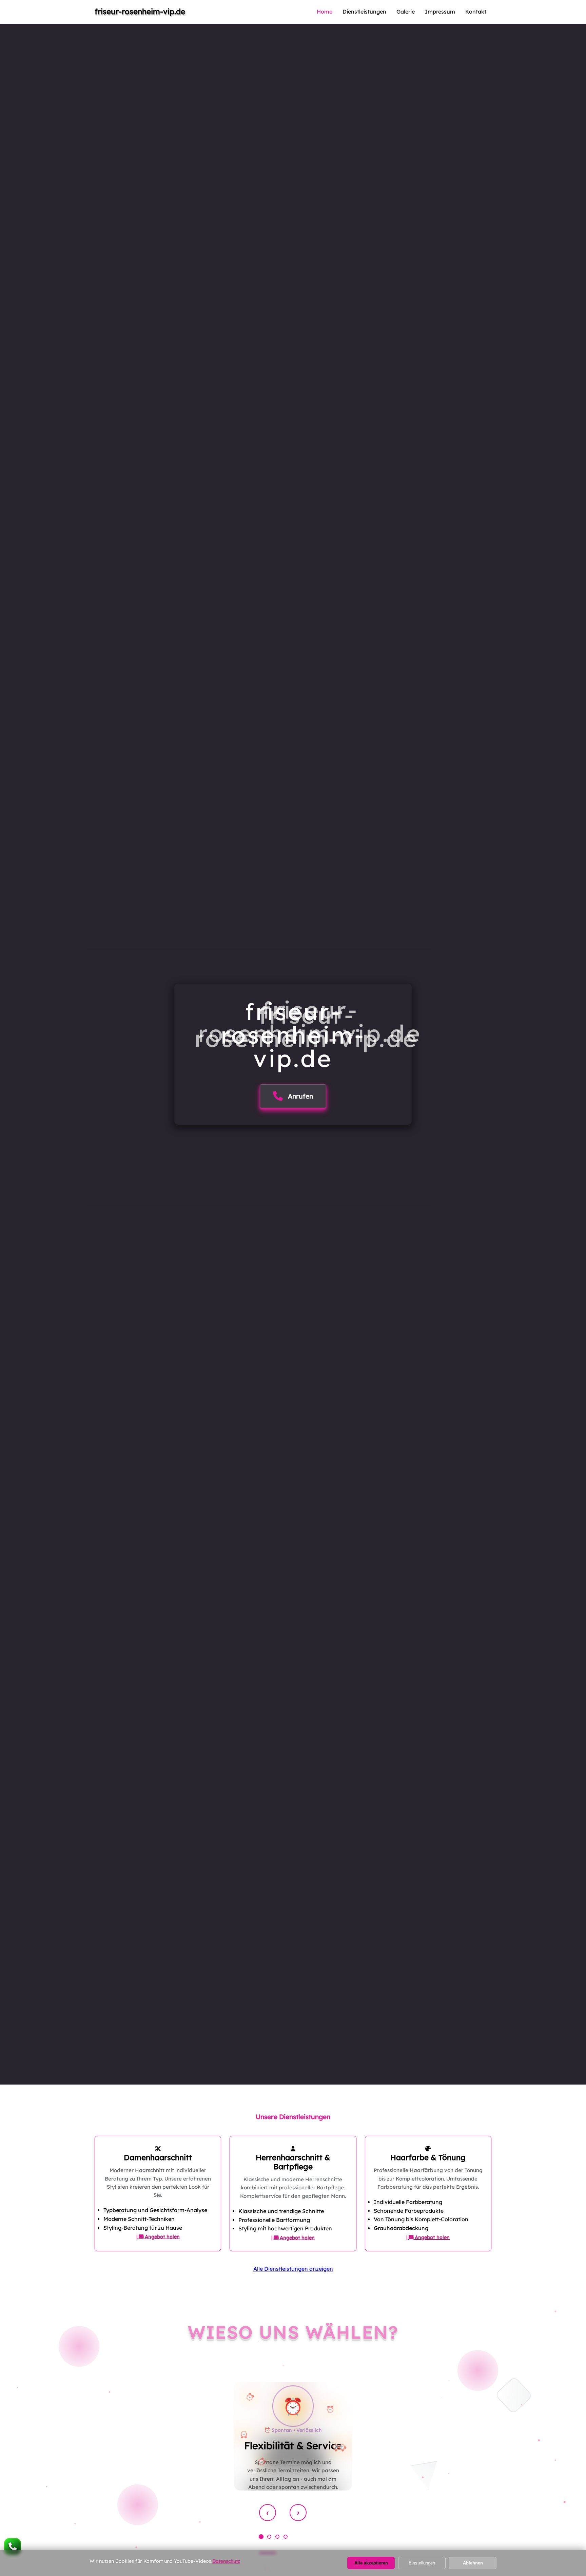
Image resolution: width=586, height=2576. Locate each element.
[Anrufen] (13, 2546)
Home (325, 12)
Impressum (440, 12)
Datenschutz (226, 2561)
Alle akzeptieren (371, 2563)
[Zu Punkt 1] (261, 2537)
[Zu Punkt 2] (269, 2537)
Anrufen (300, 1097)
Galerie (406, 12)
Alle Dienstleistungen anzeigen (293, 2269)
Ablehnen (473, 2563)
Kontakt (476, 12)
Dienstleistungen (364, 12)
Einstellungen (422, 2563)
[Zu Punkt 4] (286, 2537)
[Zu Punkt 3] (277, 2537)
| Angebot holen (158, 2236)
